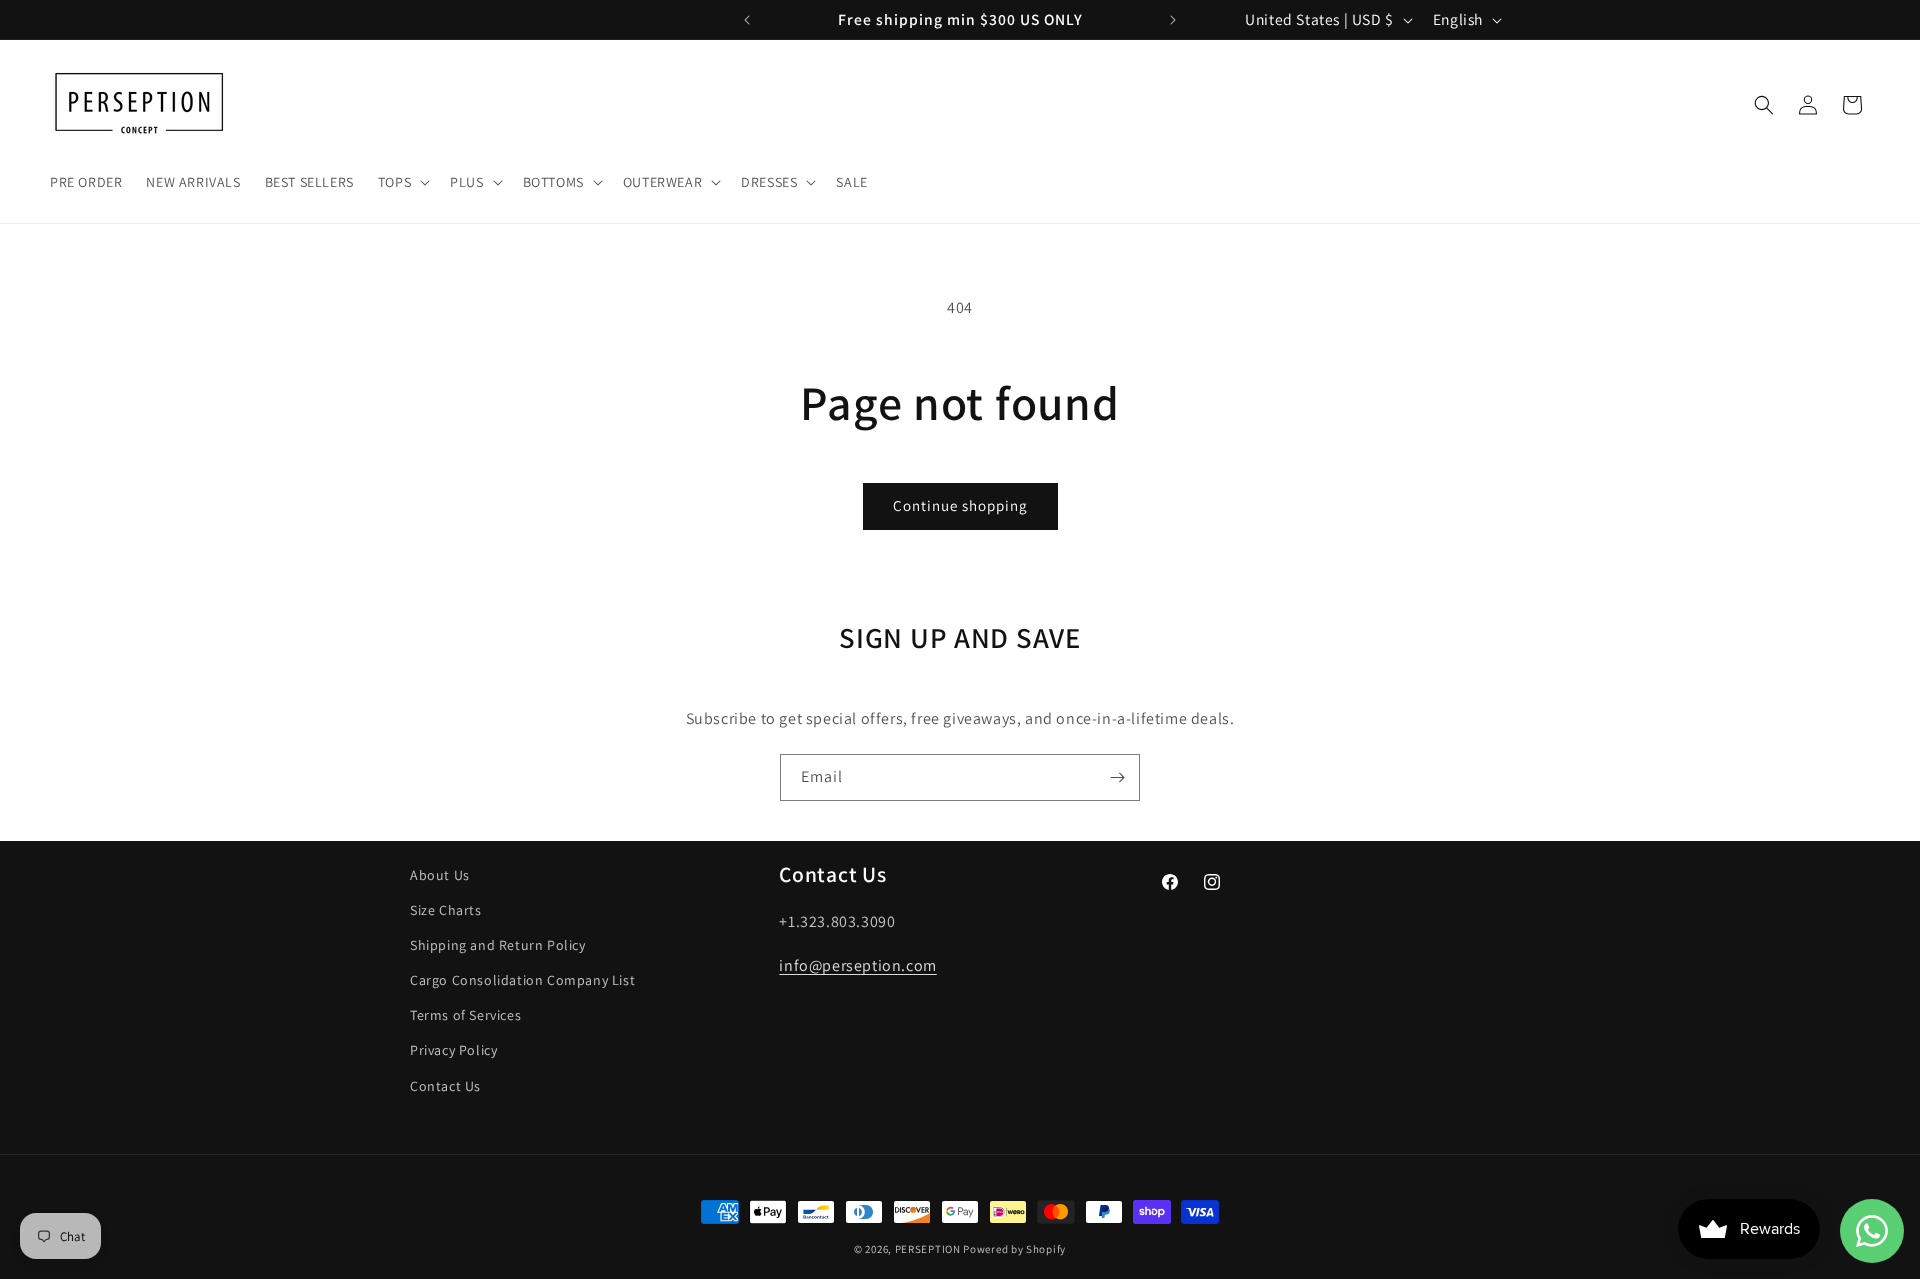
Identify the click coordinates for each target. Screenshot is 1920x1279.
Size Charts (446, 910)
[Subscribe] (1117, 777)
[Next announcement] (1173, 20)
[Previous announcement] (747, 20)
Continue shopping (960, 505)
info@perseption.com (857, 965)
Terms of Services (465, 1015)
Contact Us (445, 1086)
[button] (402, 182)
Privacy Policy (453, 1050)
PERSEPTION (928, 1249)
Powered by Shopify (1014, 1249)
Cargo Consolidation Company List (522, 980)
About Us (440, 875)
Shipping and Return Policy (498, 945)
